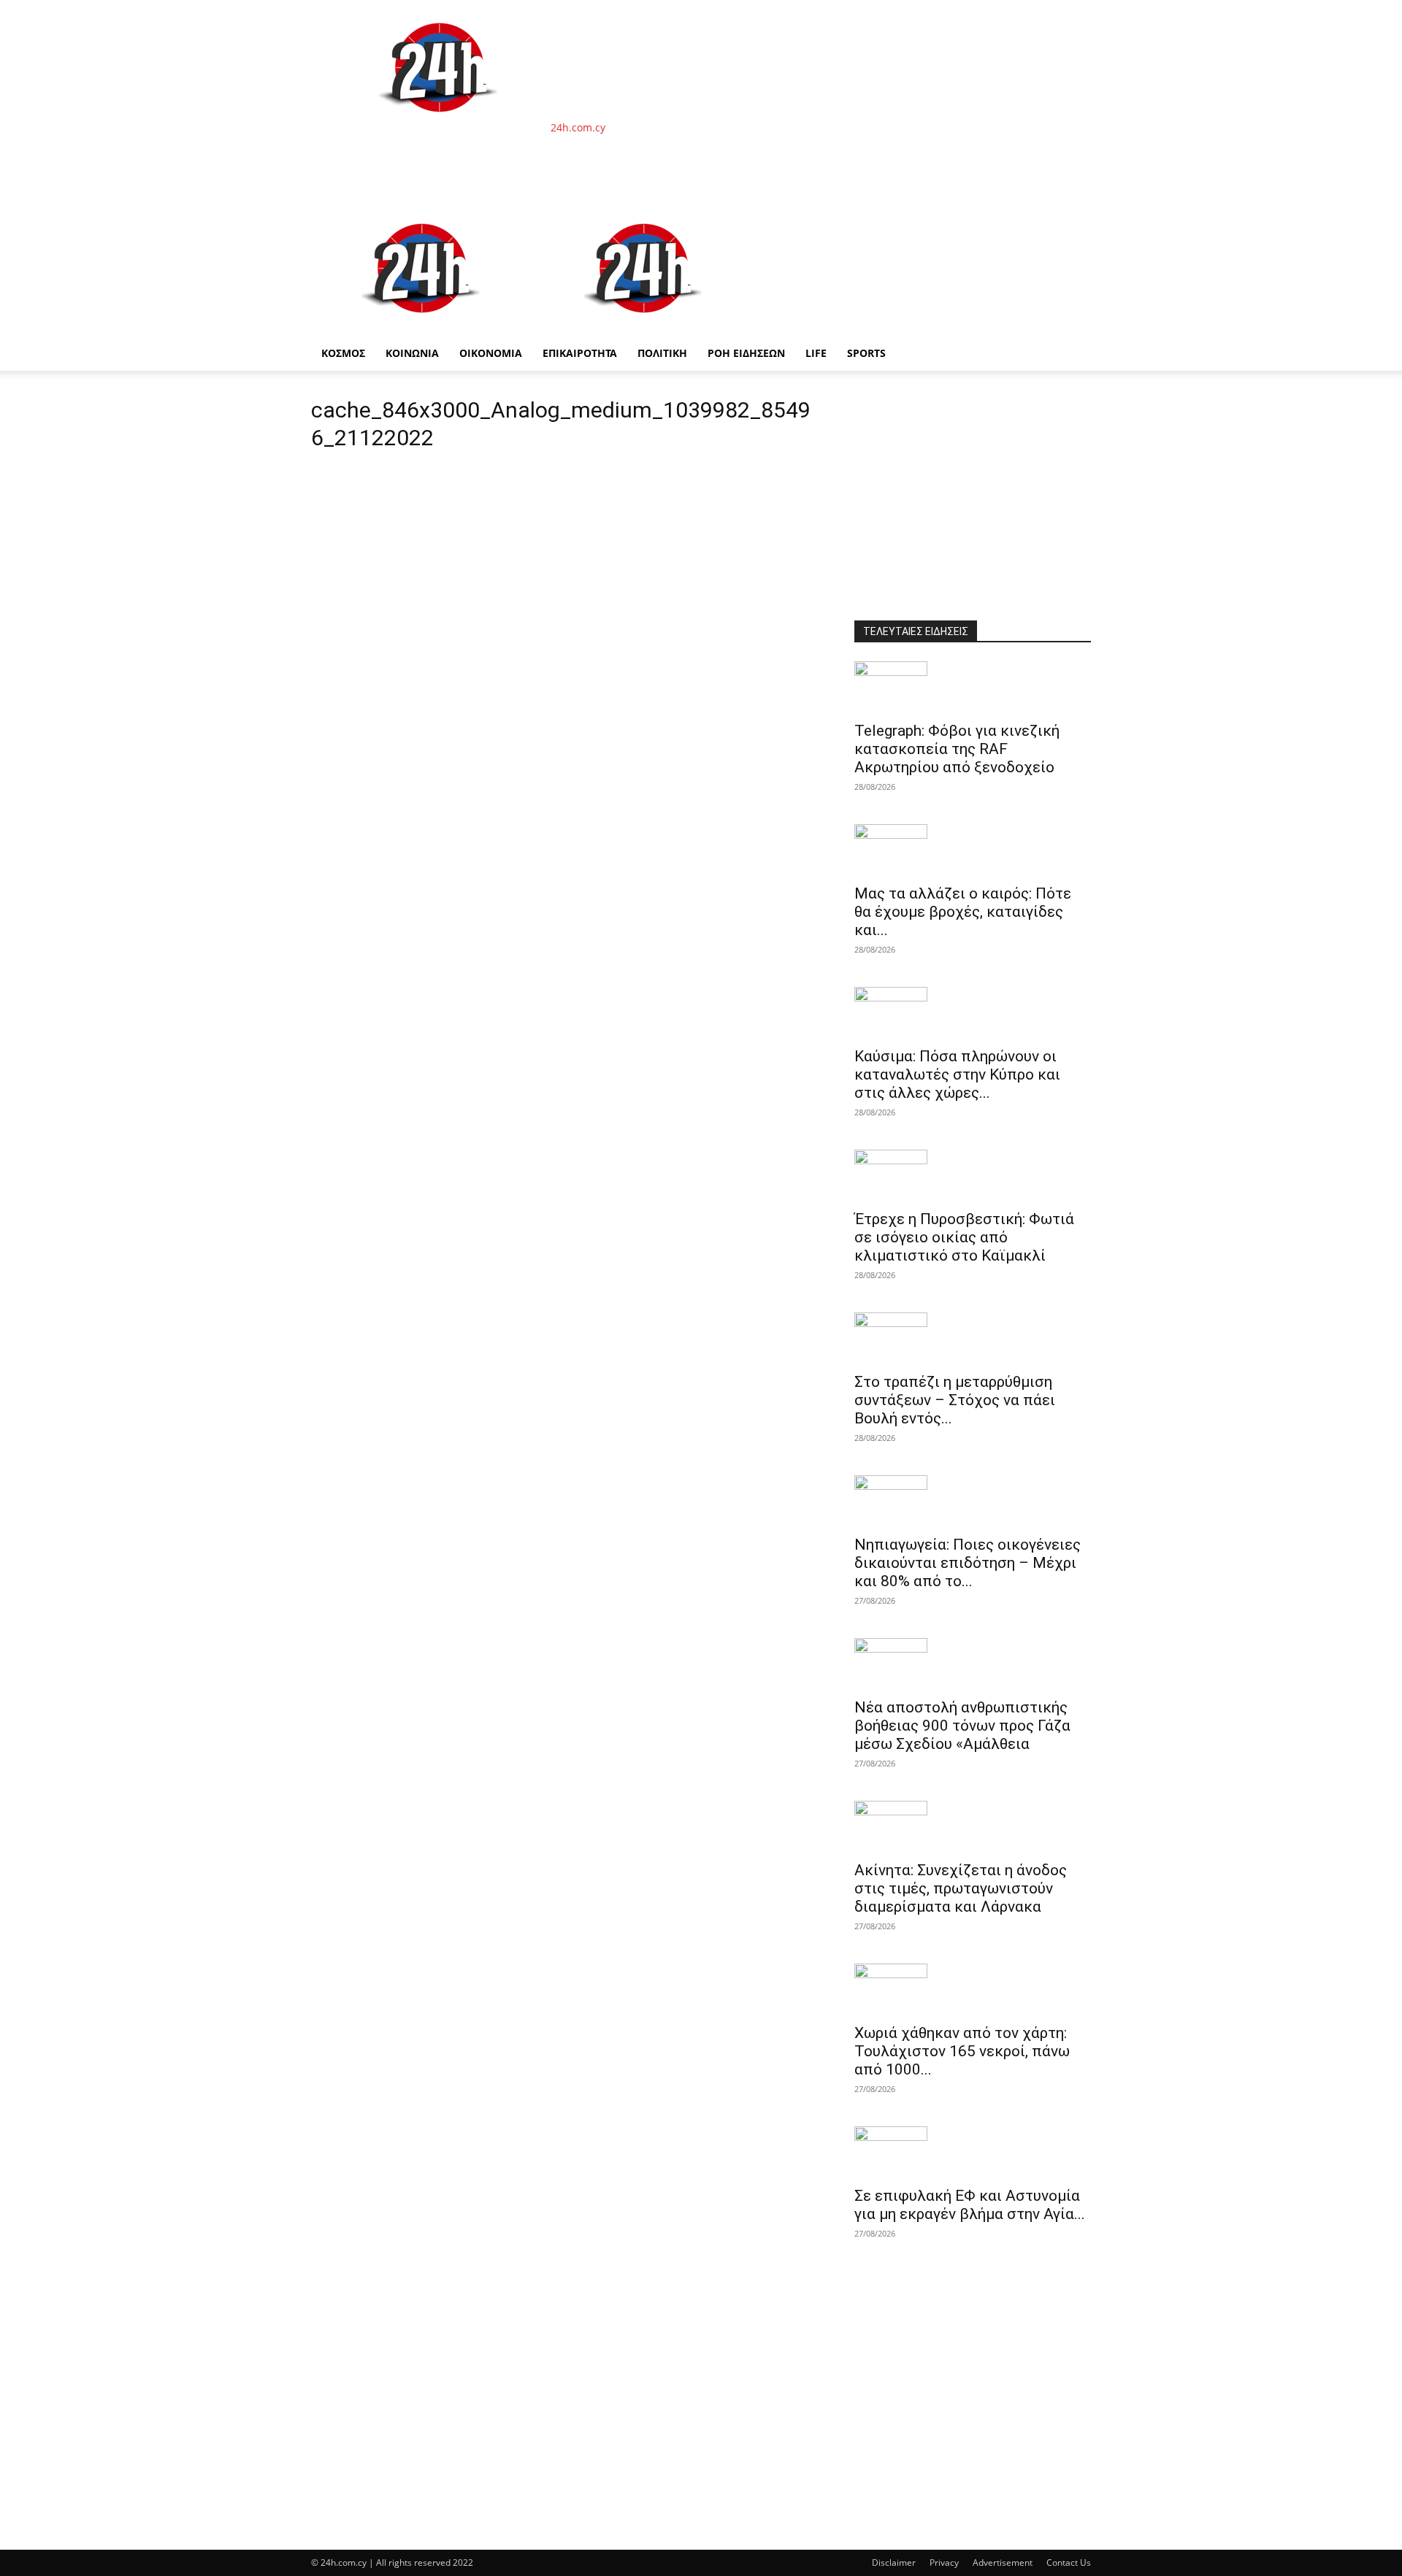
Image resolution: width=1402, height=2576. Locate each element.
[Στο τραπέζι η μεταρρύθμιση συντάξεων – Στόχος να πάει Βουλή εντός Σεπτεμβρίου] (973, 1338)
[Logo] (422, 328)
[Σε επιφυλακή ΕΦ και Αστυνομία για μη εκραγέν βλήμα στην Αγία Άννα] (973, 2152)
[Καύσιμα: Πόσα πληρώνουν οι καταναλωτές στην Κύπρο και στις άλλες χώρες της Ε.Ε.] (973, 1012)
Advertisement (1003, 2562)
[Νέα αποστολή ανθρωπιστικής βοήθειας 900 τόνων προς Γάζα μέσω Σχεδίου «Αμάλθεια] (973, 1664)
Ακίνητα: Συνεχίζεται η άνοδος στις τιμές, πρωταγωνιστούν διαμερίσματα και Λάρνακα (961, 1888)
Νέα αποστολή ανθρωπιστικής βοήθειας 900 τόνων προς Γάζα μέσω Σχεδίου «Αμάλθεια (962, 1726)
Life (816, 353)
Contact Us (1069, 2562)
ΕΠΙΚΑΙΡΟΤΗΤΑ (580, 353)
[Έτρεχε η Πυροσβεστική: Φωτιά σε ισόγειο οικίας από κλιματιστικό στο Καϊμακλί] (973, 1175)
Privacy (944, 2562)
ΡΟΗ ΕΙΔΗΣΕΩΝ (746, 353)
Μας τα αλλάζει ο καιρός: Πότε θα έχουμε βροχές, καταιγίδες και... (963, 912)
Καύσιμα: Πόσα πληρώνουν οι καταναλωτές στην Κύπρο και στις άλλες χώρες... (957, 1074)
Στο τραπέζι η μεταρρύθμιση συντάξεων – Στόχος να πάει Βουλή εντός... (955, 1400)
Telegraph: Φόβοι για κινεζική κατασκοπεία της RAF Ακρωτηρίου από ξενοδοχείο (957, 749)
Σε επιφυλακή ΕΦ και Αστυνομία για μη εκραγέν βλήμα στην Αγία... (970, 2205)
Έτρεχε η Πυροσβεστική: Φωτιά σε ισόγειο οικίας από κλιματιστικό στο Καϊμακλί (964, 1237)
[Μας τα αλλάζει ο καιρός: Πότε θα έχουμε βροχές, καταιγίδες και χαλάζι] (973, 850)
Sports (866, 353)
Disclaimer (894, 2562)
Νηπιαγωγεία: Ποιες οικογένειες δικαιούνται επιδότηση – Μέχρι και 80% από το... (968, 1563)
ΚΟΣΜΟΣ (343, 353)
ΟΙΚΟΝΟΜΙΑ (491, 353)
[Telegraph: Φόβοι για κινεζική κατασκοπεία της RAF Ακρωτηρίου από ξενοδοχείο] (973, 687)
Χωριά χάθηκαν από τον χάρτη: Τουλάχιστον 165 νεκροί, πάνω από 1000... (962, 2051)
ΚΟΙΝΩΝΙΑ (412, 353)
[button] (1073, 219)
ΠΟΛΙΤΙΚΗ (662, 353)
